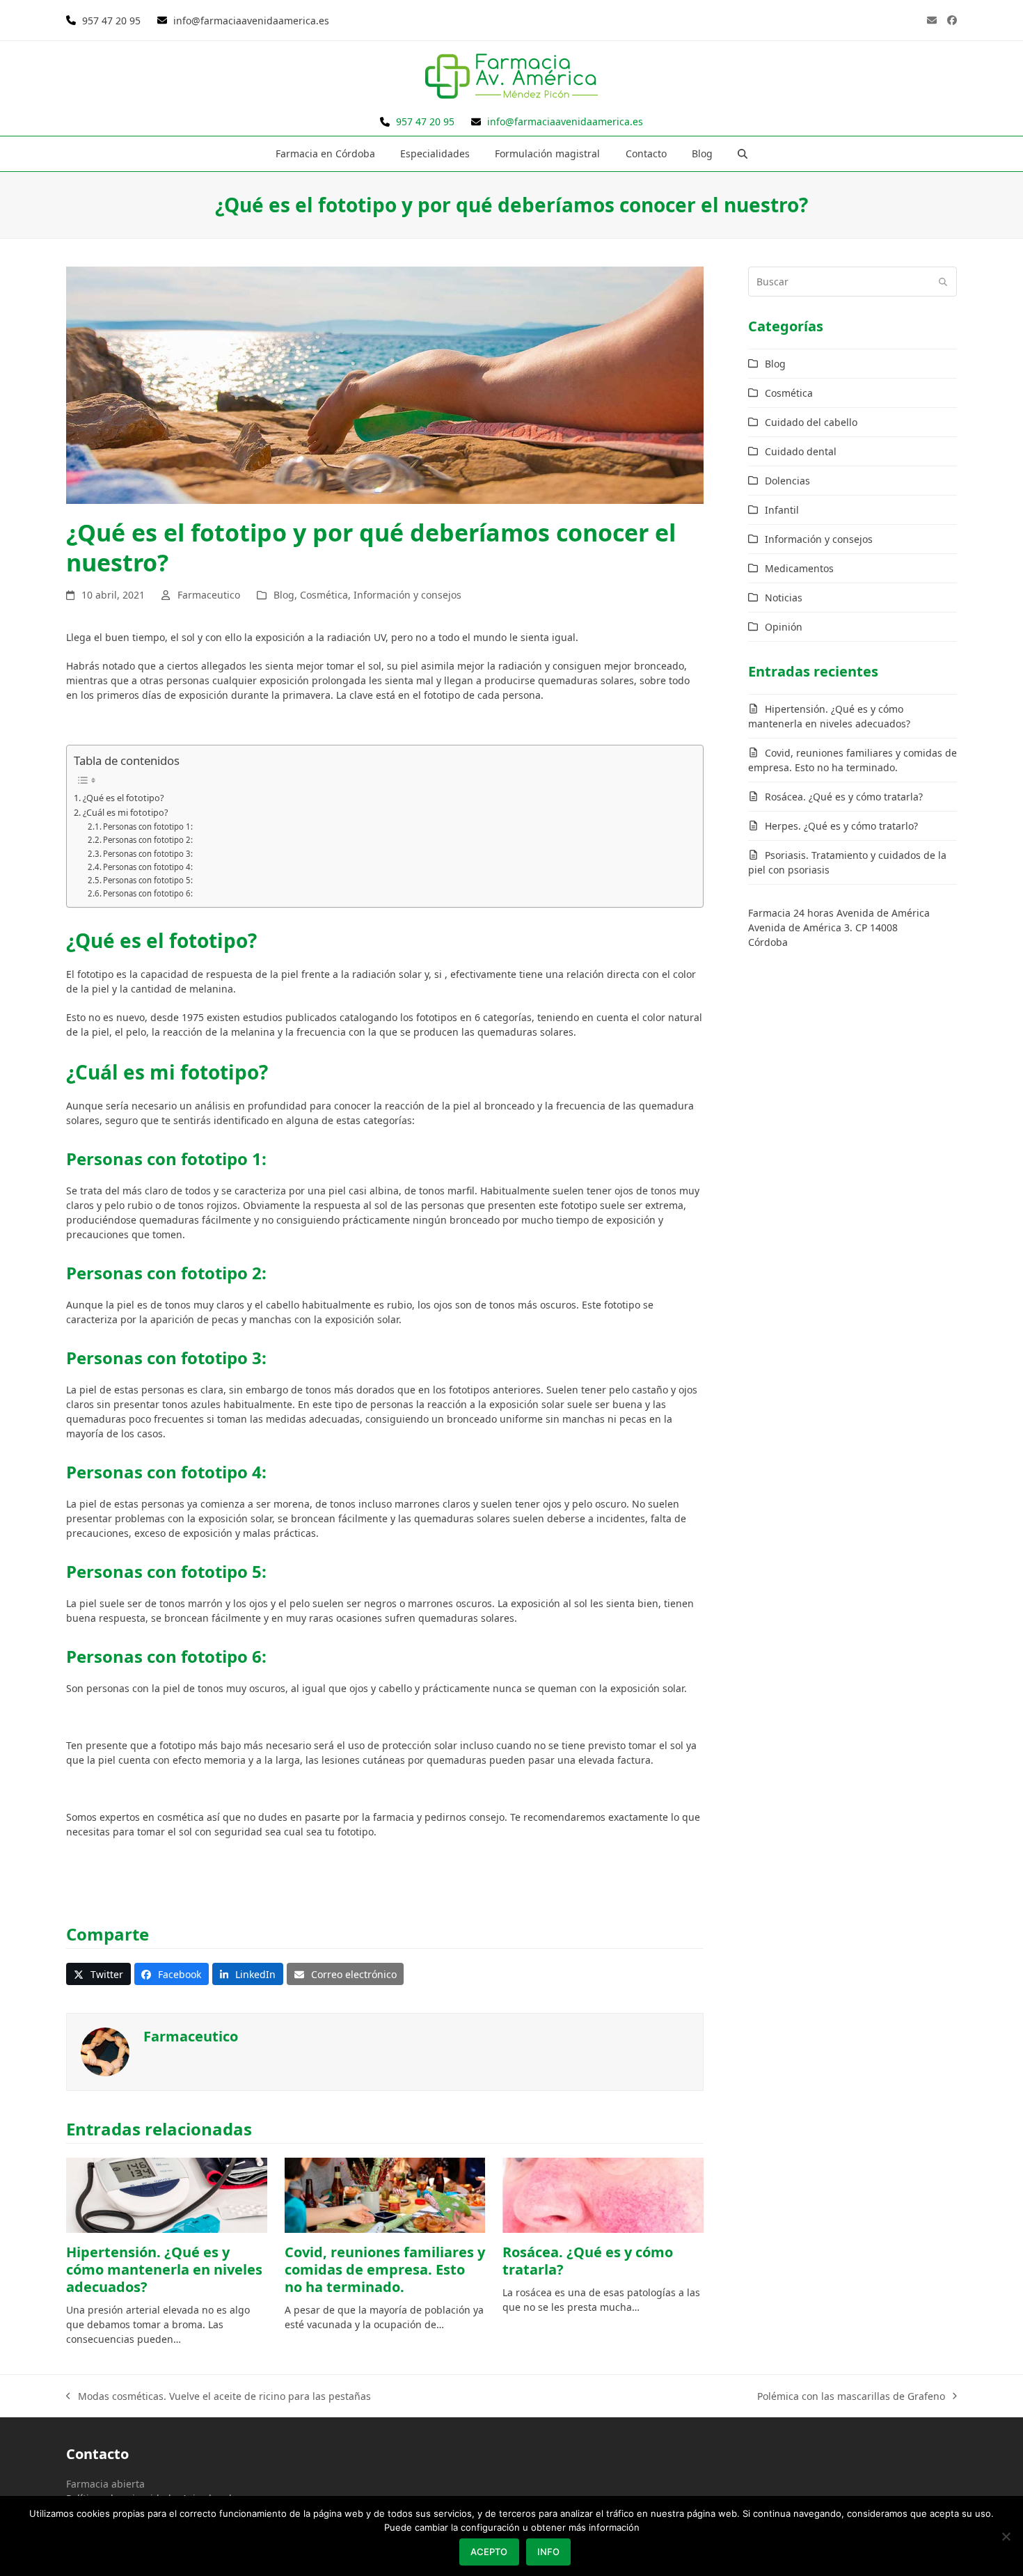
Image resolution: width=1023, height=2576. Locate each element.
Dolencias (787, 481)
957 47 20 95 (111, 21)
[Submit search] (943, 281)
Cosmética (324, 595)
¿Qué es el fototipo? (123, 798)
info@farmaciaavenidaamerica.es (250, 21)
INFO (548, 2552)
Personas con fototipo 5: (148, 880)
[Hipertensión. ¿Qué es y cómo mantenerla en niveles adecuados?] (167, 2195)
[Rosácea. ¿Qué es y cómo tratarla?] (603, 2195)
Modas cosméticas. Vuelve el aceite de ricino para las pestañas (219, 2396)
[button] (743, 154)
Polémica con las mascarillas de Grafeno (851, 2396)
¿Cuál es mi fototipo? (125, 812)
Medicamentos (799, 568)
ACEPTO (489, 2552)
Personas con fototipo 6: (148, 893)
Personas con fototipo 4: (148, 867)
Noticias (784, 598)
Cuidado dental (801, 451)
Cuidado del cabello (811, 422)
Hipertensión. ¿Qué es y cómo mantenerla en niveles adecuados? (164, 2269)
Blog (284, 595)
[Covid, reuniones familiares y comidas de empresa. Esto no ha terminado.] (385, 2195)
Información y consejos (407, 595)
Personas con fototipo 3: (148, 854)
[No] (1006, 2536)
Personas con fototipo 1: (148, 827)
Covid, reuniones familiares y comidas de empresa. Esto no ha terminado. (385, 2269)
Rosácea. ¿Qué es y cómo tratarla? (588, 2261)
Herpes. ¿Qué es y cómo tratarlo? (841, 826)
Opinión (784, 627)
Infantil (782, 510)
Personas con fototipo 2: (148, 840)
